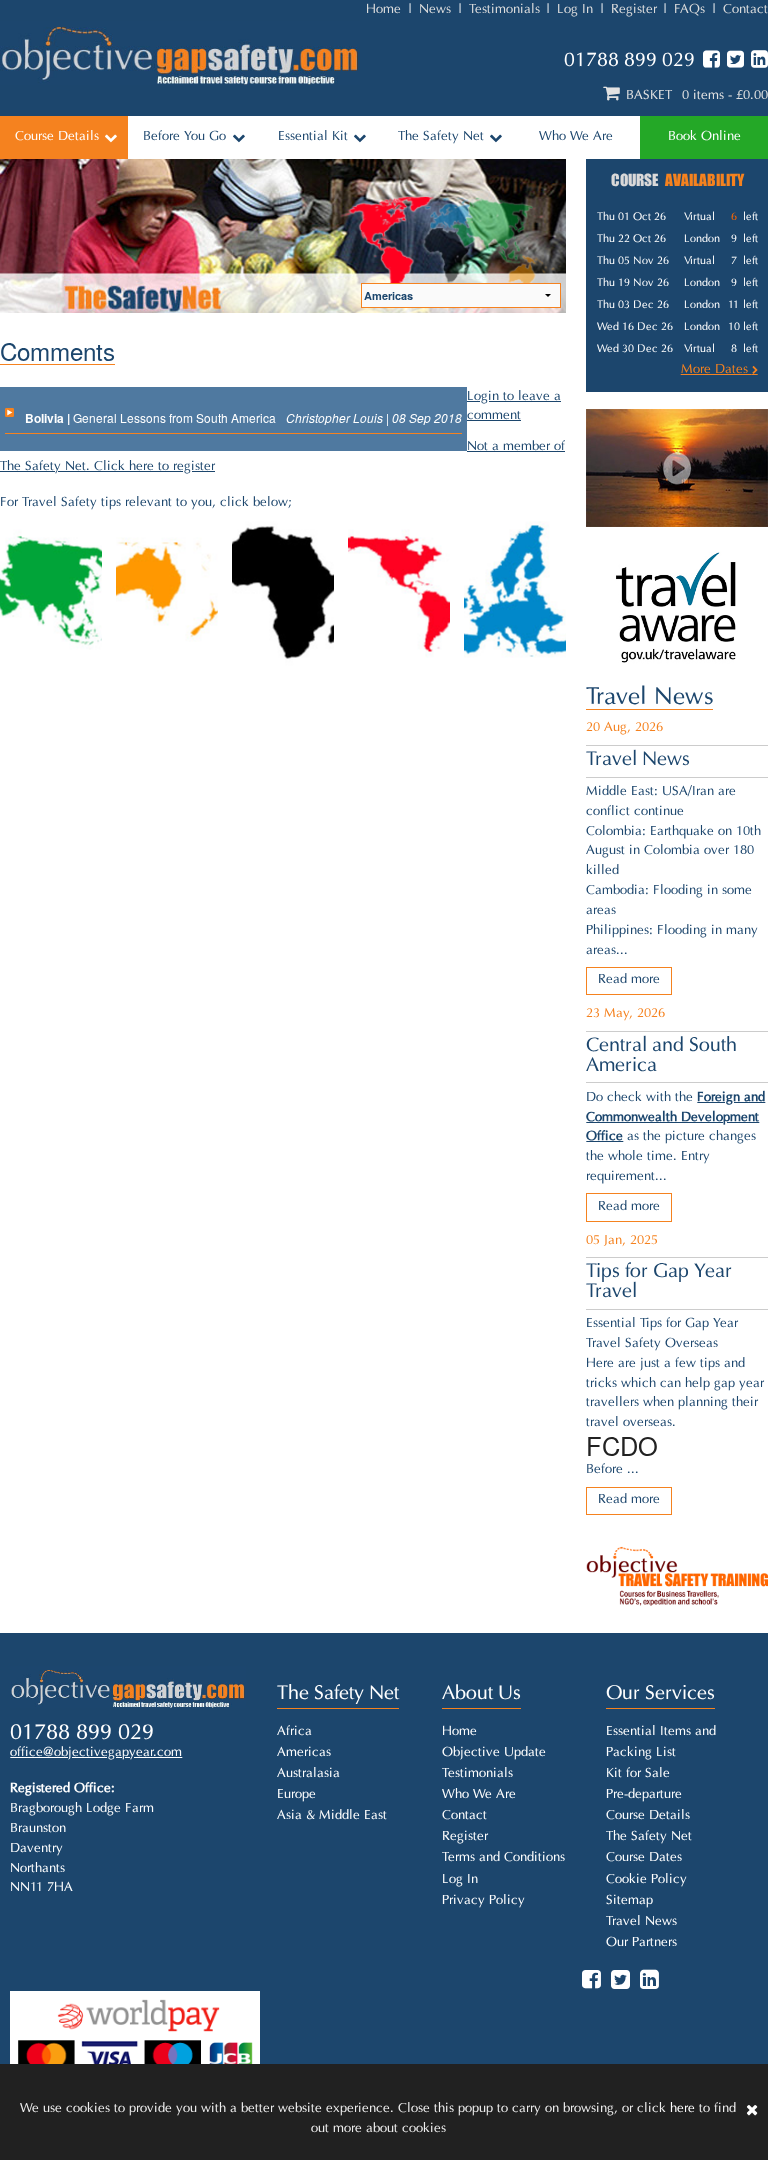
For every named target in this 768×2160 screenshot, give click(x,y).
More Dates (716, 370)
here (682, 2109)
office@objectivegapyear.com (96, 1753)
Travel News (649, 698)
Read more (629, 980)
